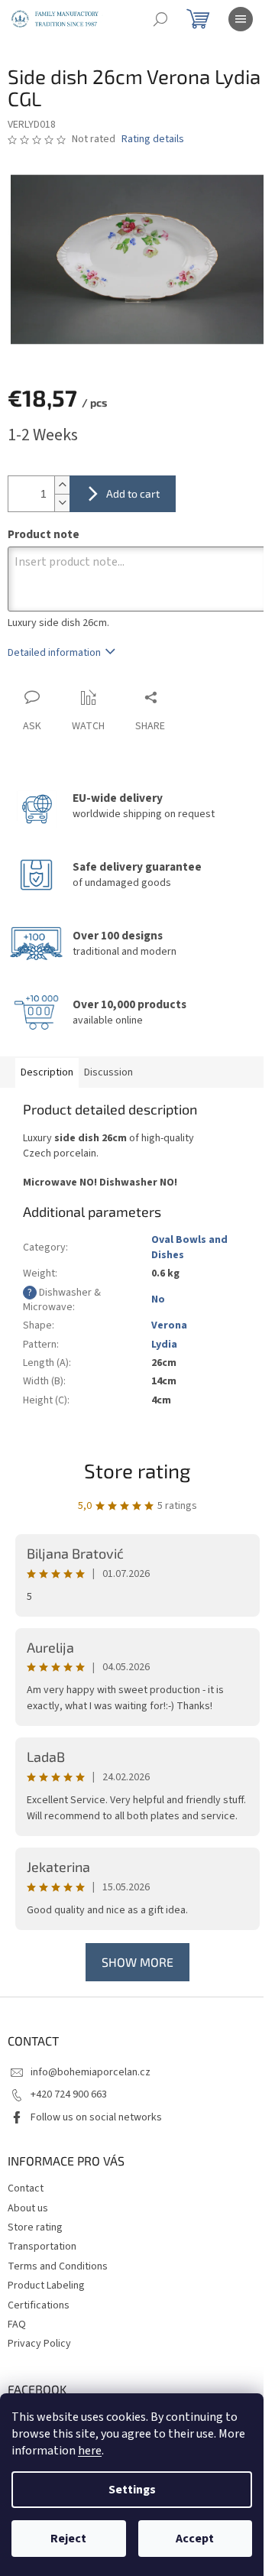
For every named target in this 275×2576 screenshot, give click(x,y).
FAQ (17, 2325)
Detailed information (54, 653)
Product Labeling (46, 2286)
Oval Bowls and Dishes (189, 1247)
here (90, 2451)
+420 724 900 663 (69, 2094)
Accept (195, 2539)
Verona (169, 1325)
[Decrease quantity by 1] (62, 503)
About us (28, 2208)
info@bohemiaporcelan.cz (91, 2072)
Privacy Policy (39, 2344)
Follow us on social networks (96, 2117)
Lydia (164, 1345)
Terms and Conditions (58, 2266)
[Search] (160, 19)
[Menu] (241, 19)
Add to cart (133, 493)
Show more (137, 1962)
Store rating (137, 1470)
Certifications (39, 2305)
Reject (68, 2539)
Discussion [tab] (108, 1072)
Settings (132, 2490)
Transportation (42, 2247)
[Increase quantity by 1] (62, 485)
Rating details (153, 140)
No (158, 1299)
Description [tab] (47, 1072)
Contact (26, 2188)
